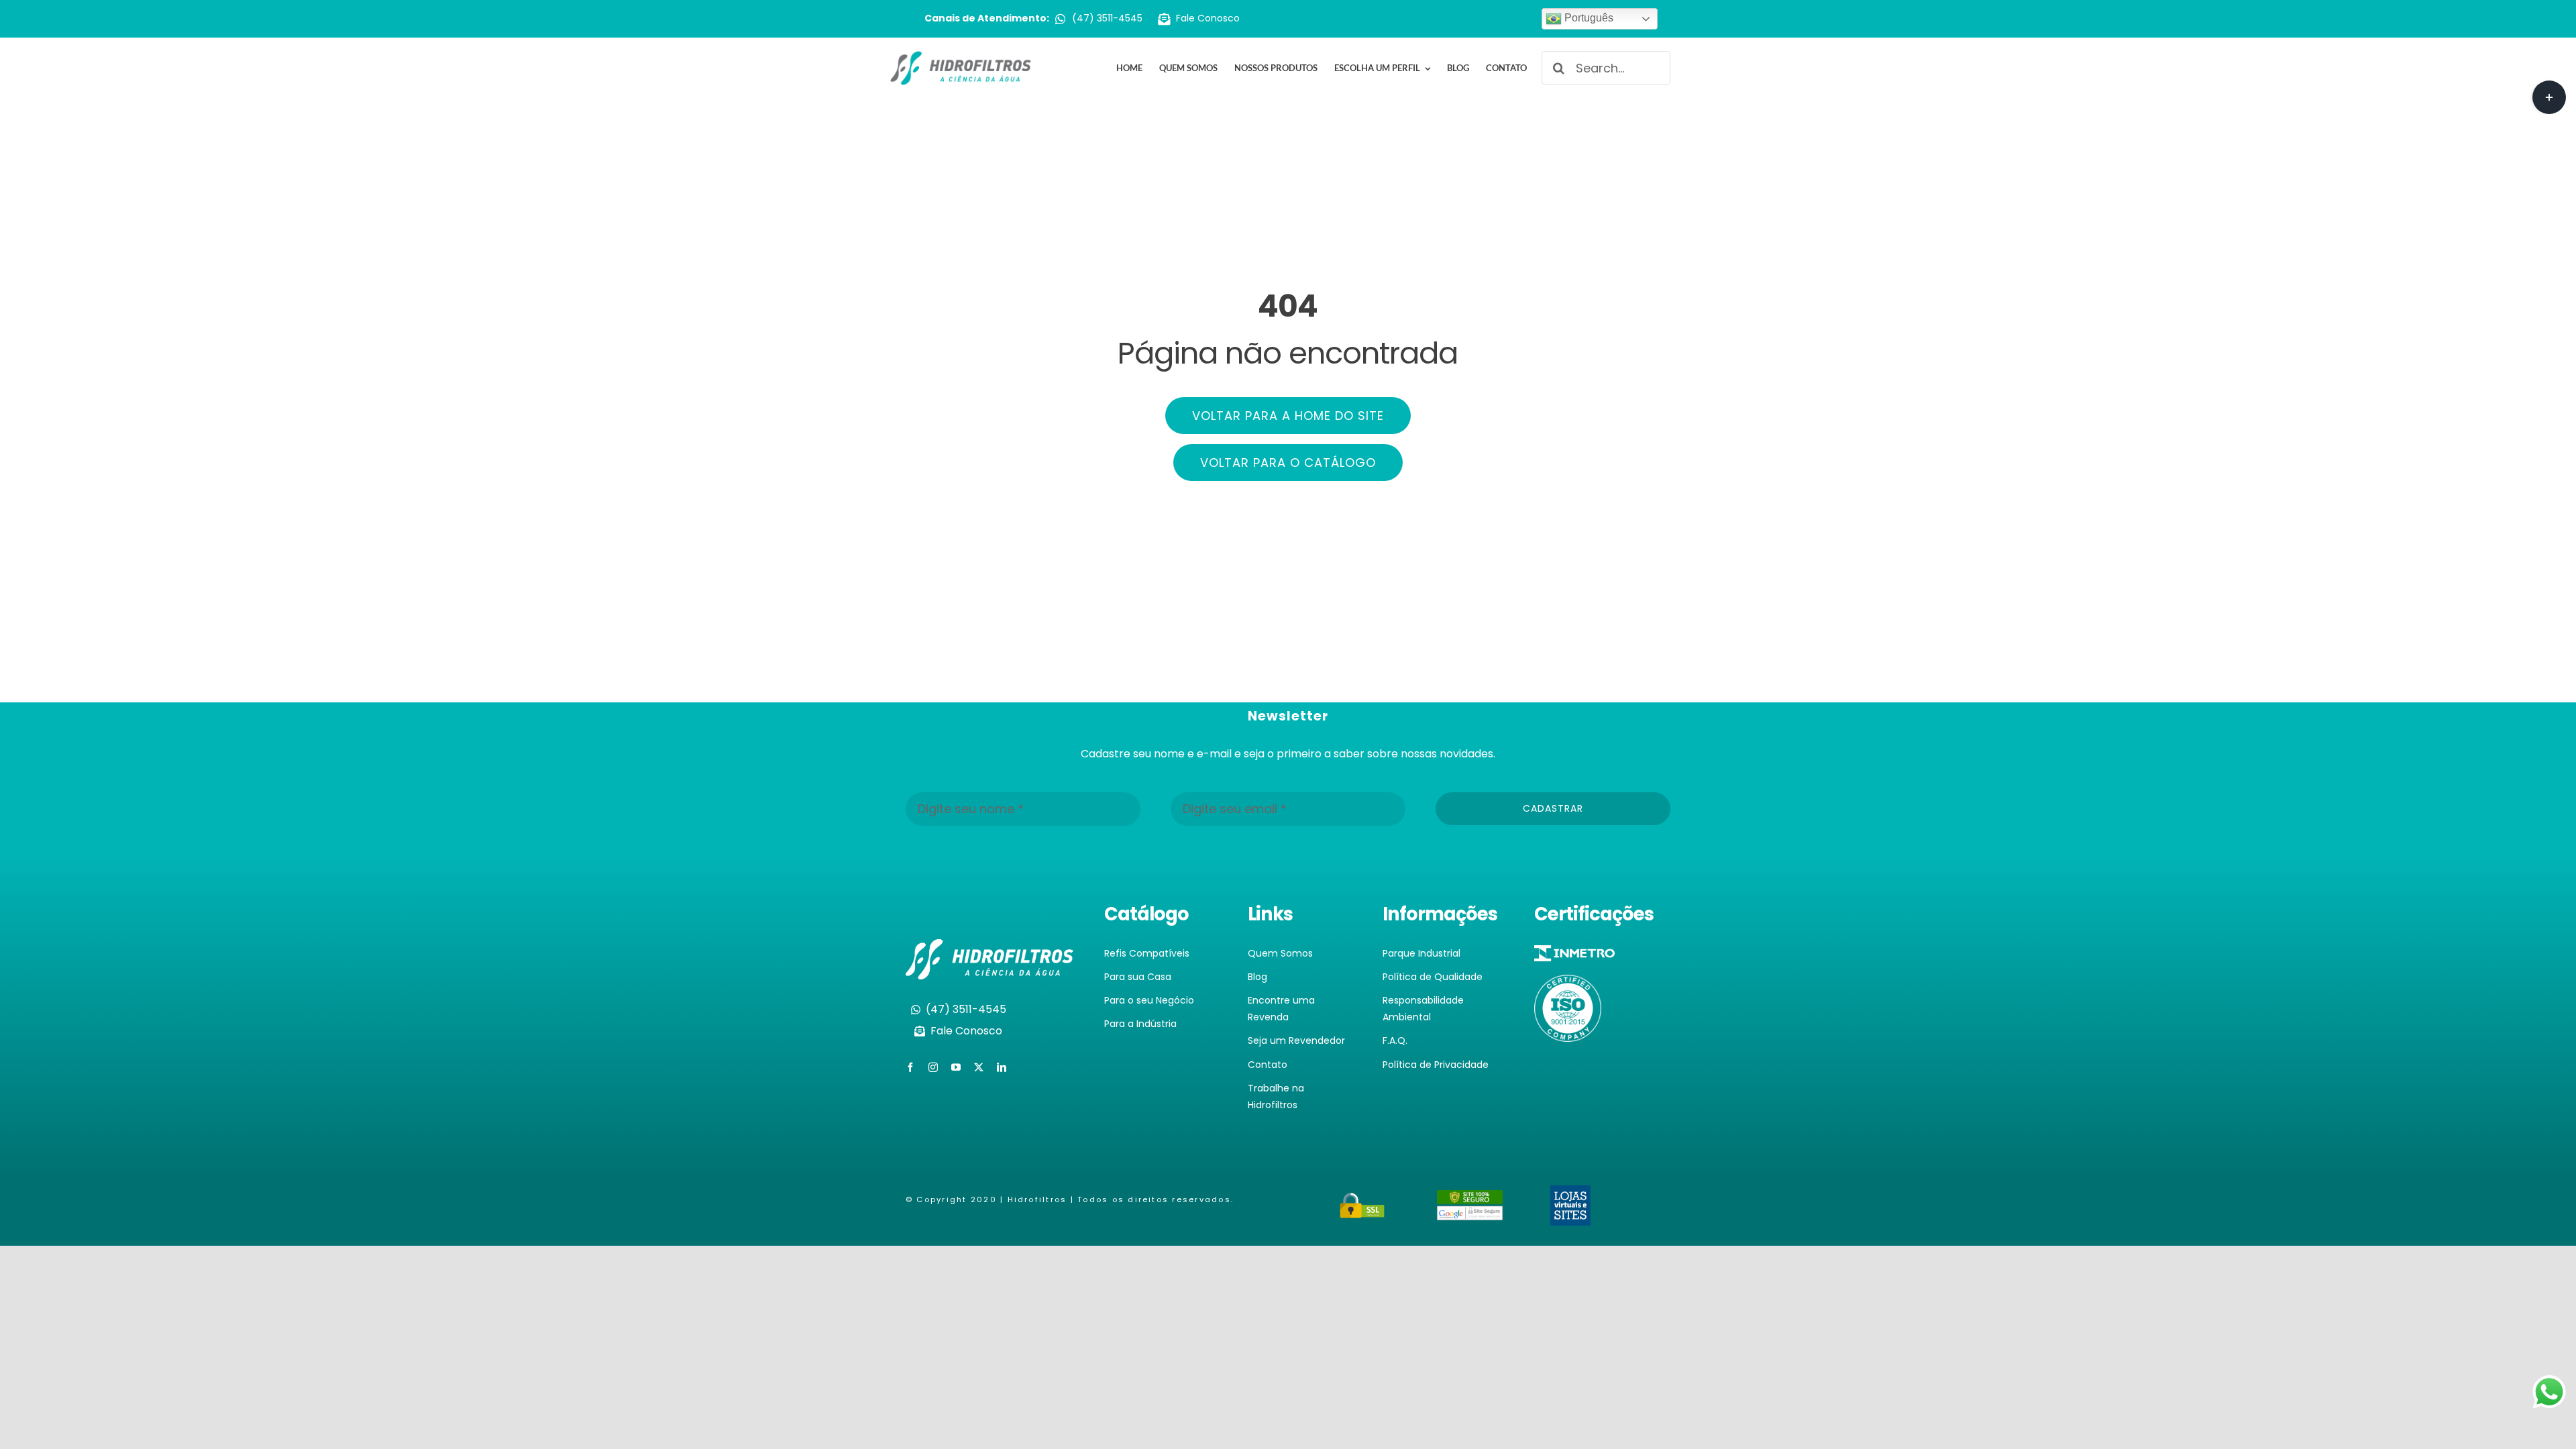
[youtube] (956, 1067)
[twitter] (979, 1067)
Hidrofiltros (1037, 1199)
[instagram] (933, 1067)
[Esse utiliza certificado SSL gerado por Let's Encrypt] (1362, 1200)
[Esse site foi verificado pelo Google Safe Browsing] (1470, 1198)
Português (1588, 18)
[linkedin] (1002, 1067)
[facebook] (910, 1067)
